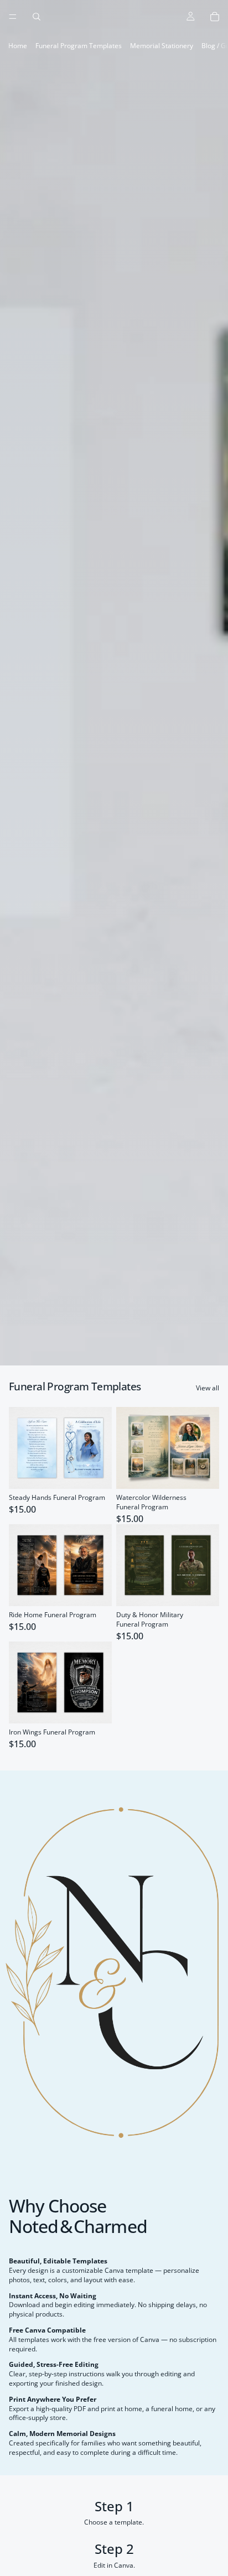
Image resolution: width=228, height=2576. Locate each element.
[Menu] (13, 17)
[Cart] (215, 17)
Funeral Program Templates (79, 46)
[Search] (37, 17)
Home (18, 46)
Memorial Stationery (162, 46)
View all (208, 1388)
